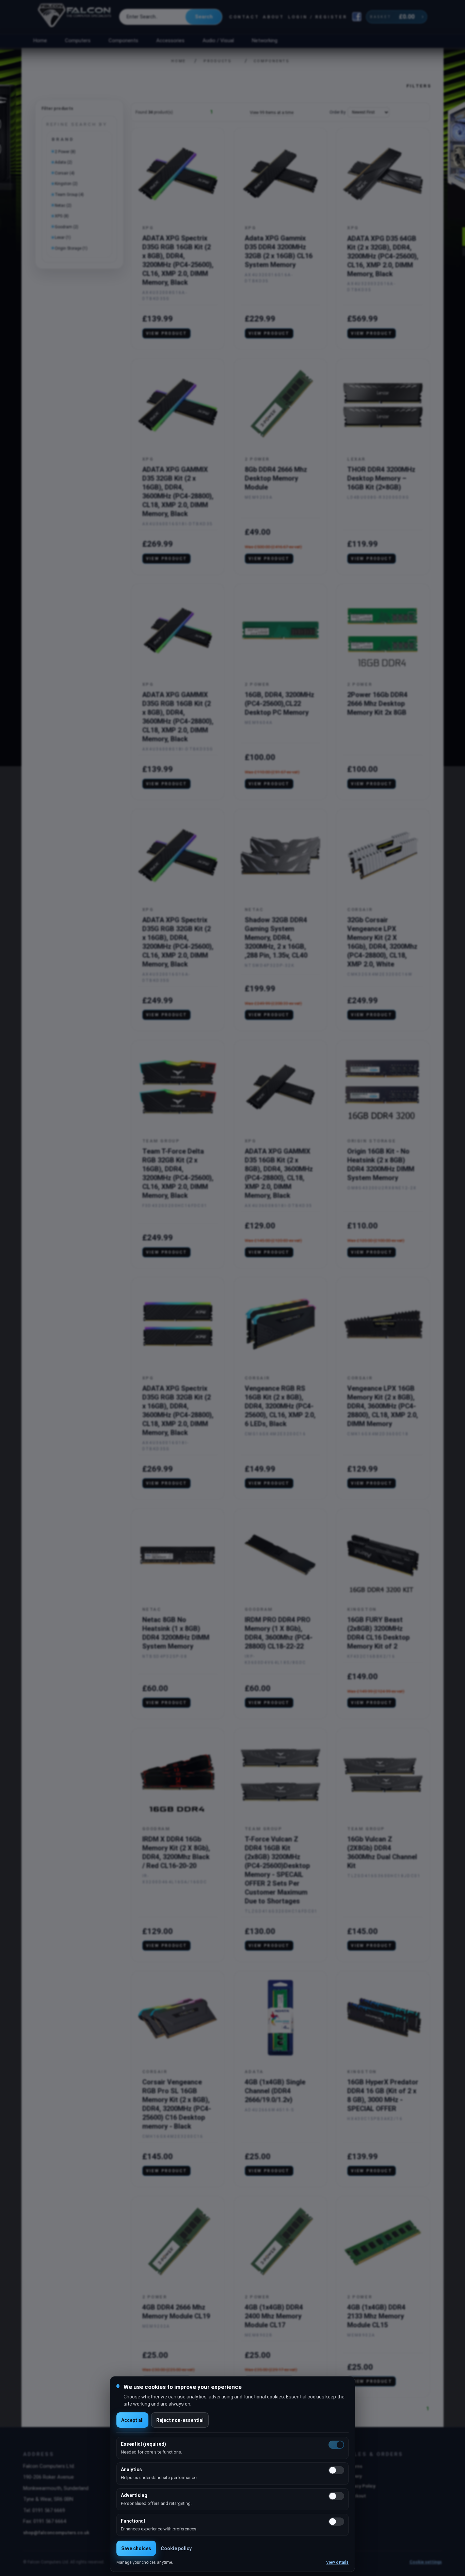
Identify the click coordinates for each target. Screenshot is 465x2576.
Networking (264, 40)
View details (337, 2562)
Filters (419, 86)
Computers (78, 40)
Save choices (136, 2548)
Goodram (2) (67, 227)
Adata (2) (63, 162)
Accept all (132, 2420)
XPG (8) (62, 216)
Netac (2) (63, 205)
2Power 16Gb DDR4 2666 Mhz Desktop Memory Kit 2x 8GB (377, 704)
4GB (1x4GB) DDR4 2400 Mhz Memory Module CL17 (274, 2316)
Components (123, 40)
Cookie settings (426, 2562)
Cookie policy (176, 2548)
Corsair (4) (65, 173)
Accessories (170, 40)
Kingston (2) (66, 184)
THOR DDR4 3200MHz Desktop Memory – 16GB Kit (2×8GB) (381, 478)
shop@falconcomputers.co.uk (56, 2532)
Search (204, 17)
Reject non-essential (180, 2420)
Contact (244, 17)
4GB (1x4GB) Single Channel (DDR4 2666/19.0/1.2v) (275, 2091)
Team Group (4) (69, 195)
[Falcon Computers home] (75, 17)
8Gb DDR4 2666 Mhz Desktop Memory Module (276, 478)
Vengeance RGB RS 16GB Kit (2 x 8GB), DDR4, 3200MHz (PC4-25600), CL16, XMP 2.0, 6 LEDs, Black (280, 1406)
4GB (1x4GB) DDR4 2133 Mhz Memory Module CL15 (376, 2316)
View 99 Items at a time (272, 113)
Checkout (356, 2496)
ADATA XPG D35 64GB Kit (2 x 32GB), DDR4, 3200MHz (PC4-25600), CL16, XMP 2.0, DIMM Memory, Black (383, 256)
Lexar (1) (63, 237)
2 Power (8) (65, 152)
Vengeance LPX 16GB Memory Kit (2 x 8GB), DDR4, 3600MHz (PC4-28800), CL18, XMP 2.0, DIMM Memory (383, 1406)
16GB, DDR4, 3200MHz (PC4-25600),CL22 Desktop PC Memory (279, 704)
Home (40, 40)
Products (218, 61)
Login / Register (318, 17)
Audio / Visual (218, 40)
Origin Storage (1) (71, 248)
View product (167, 333)
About (274, 17)
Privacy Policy (360, 2486)
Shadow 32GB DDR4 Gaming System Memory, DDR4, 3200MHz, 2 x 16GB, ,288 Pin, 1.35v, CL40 (276, 938)
